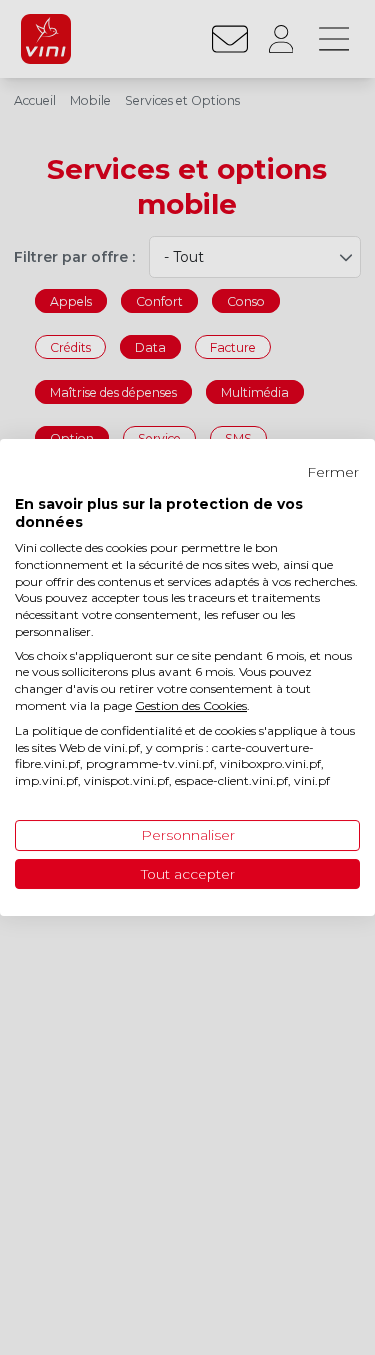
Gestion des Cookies (191, 705)
